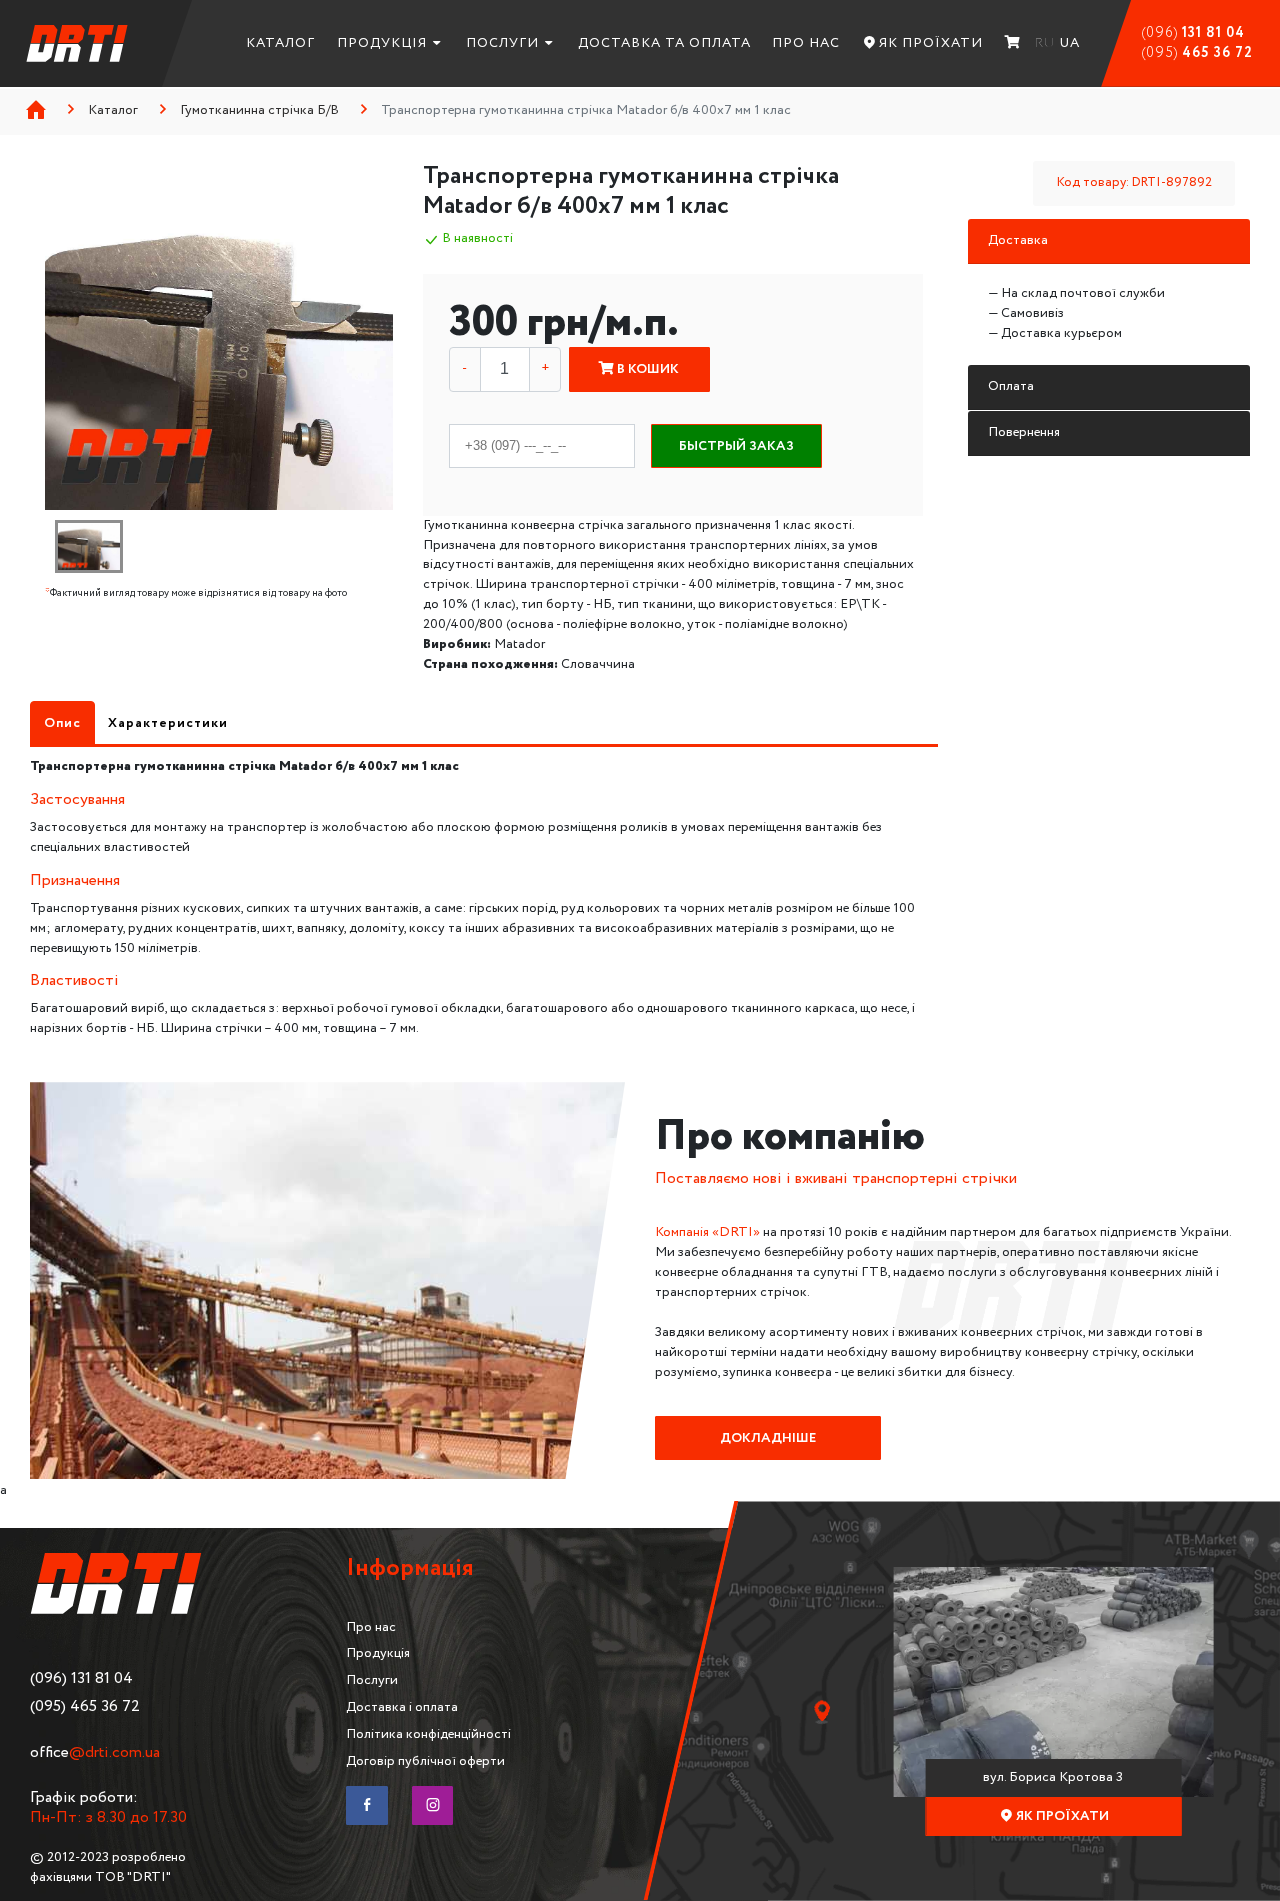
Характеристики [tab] (168, 723)
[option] (219, 335)
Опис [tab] (62, 723)
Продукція (382, 43)
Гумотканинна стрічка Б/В (259, 110)
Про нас (806, 43)
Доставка (1018, 240)
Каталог (280, 43)
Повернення (1024, 432)
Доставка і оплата (402, 1707)
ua (1070, 43)
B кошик (646, 369)
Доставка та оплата (664, 43)
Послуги (502, 43)
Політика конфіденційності (428, 1734)
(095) (1197, 53)
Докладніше (768, 1438)
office (95, 1752)
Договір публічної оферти (425, 1761)
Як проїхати (931, 43)
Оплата (1011, 386)
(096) (1193, 33)
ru (1045, 43)
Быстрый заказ (736, 446)
